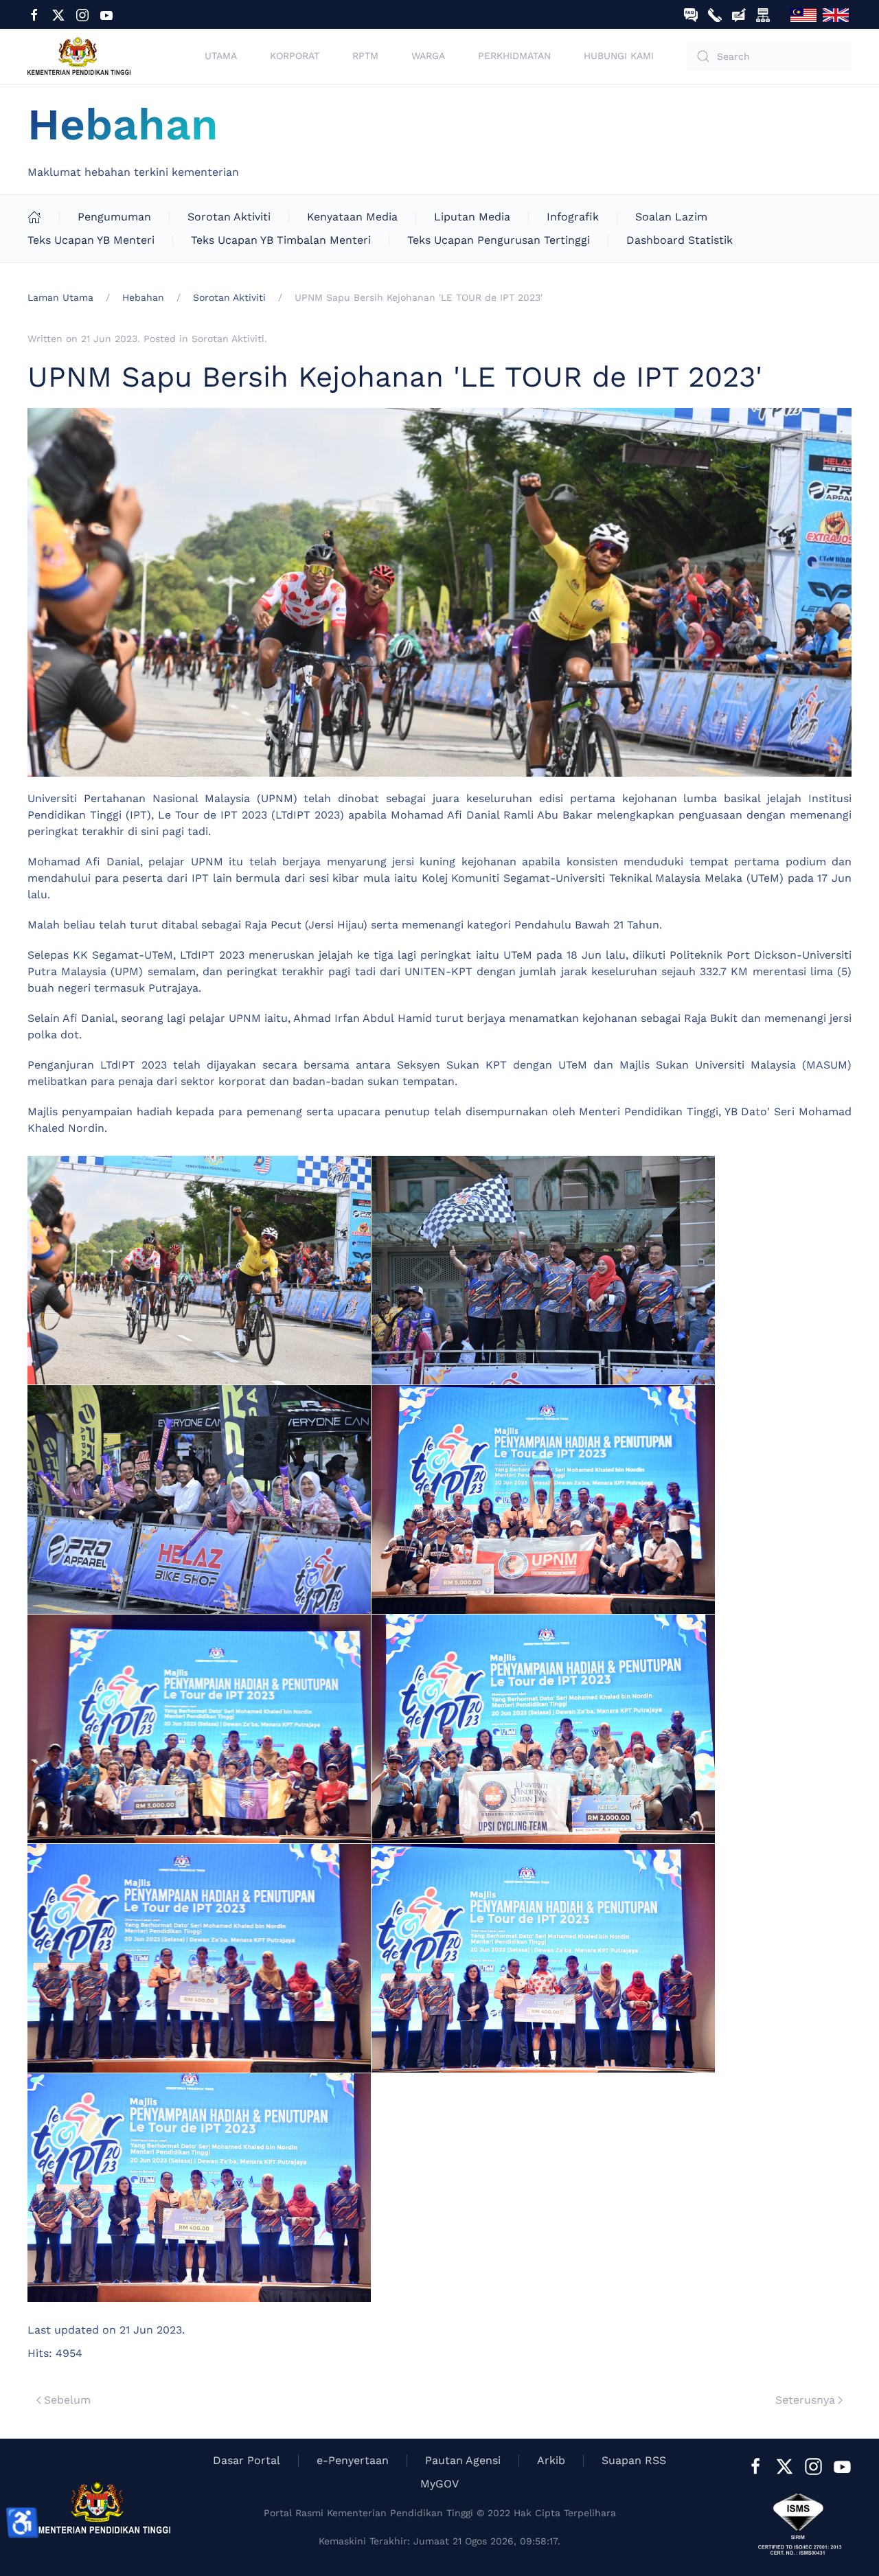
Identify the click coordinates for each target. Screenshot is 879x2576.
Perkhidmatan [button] (514, 56)
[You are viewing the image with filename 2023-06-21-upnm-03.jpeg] (199, 1500)
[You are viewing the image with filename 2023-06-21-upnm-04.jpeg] (543, 1500)
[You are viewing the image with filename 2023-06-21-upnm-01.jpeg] (199, 1270)
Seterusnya (805, 2400)
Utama (221, 56)
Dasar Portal (247, 2460)
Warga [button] (428, 56)
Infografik (573, 217)
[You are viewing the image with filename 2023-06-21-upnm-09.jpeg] (199, 2188)
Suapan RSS (634, 2460)
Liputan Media (472, 217)
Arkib (551, 2460)
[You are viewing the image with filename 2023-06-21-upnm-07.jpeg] (199, 1958)
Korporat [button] (295, 56)
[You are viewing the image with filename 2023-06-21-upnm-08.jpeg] (543, 1958)
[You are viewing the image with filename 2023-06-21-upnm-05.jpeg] (199, 1729)
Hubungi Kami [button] (619, 56)
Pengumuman (114, 217)
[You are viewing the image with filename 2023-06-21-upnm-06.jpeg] (543, 1729)
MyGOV (439, 2484)
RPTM (365, 56)
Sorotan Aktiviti (229, 217)
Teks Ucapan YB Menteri (91, 240)
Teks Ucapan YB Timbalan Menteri (281, 240)
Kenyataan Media (352, 217)
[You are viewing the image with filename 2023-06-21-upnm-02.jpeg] (543, 1270)
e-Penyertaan (353, 2460)
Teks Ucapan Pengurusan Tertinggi (499, 240)
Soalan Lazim (671, 217)
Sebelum (67, 2400)
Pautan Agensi (463, 2460)
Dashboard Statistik (680, 240)
